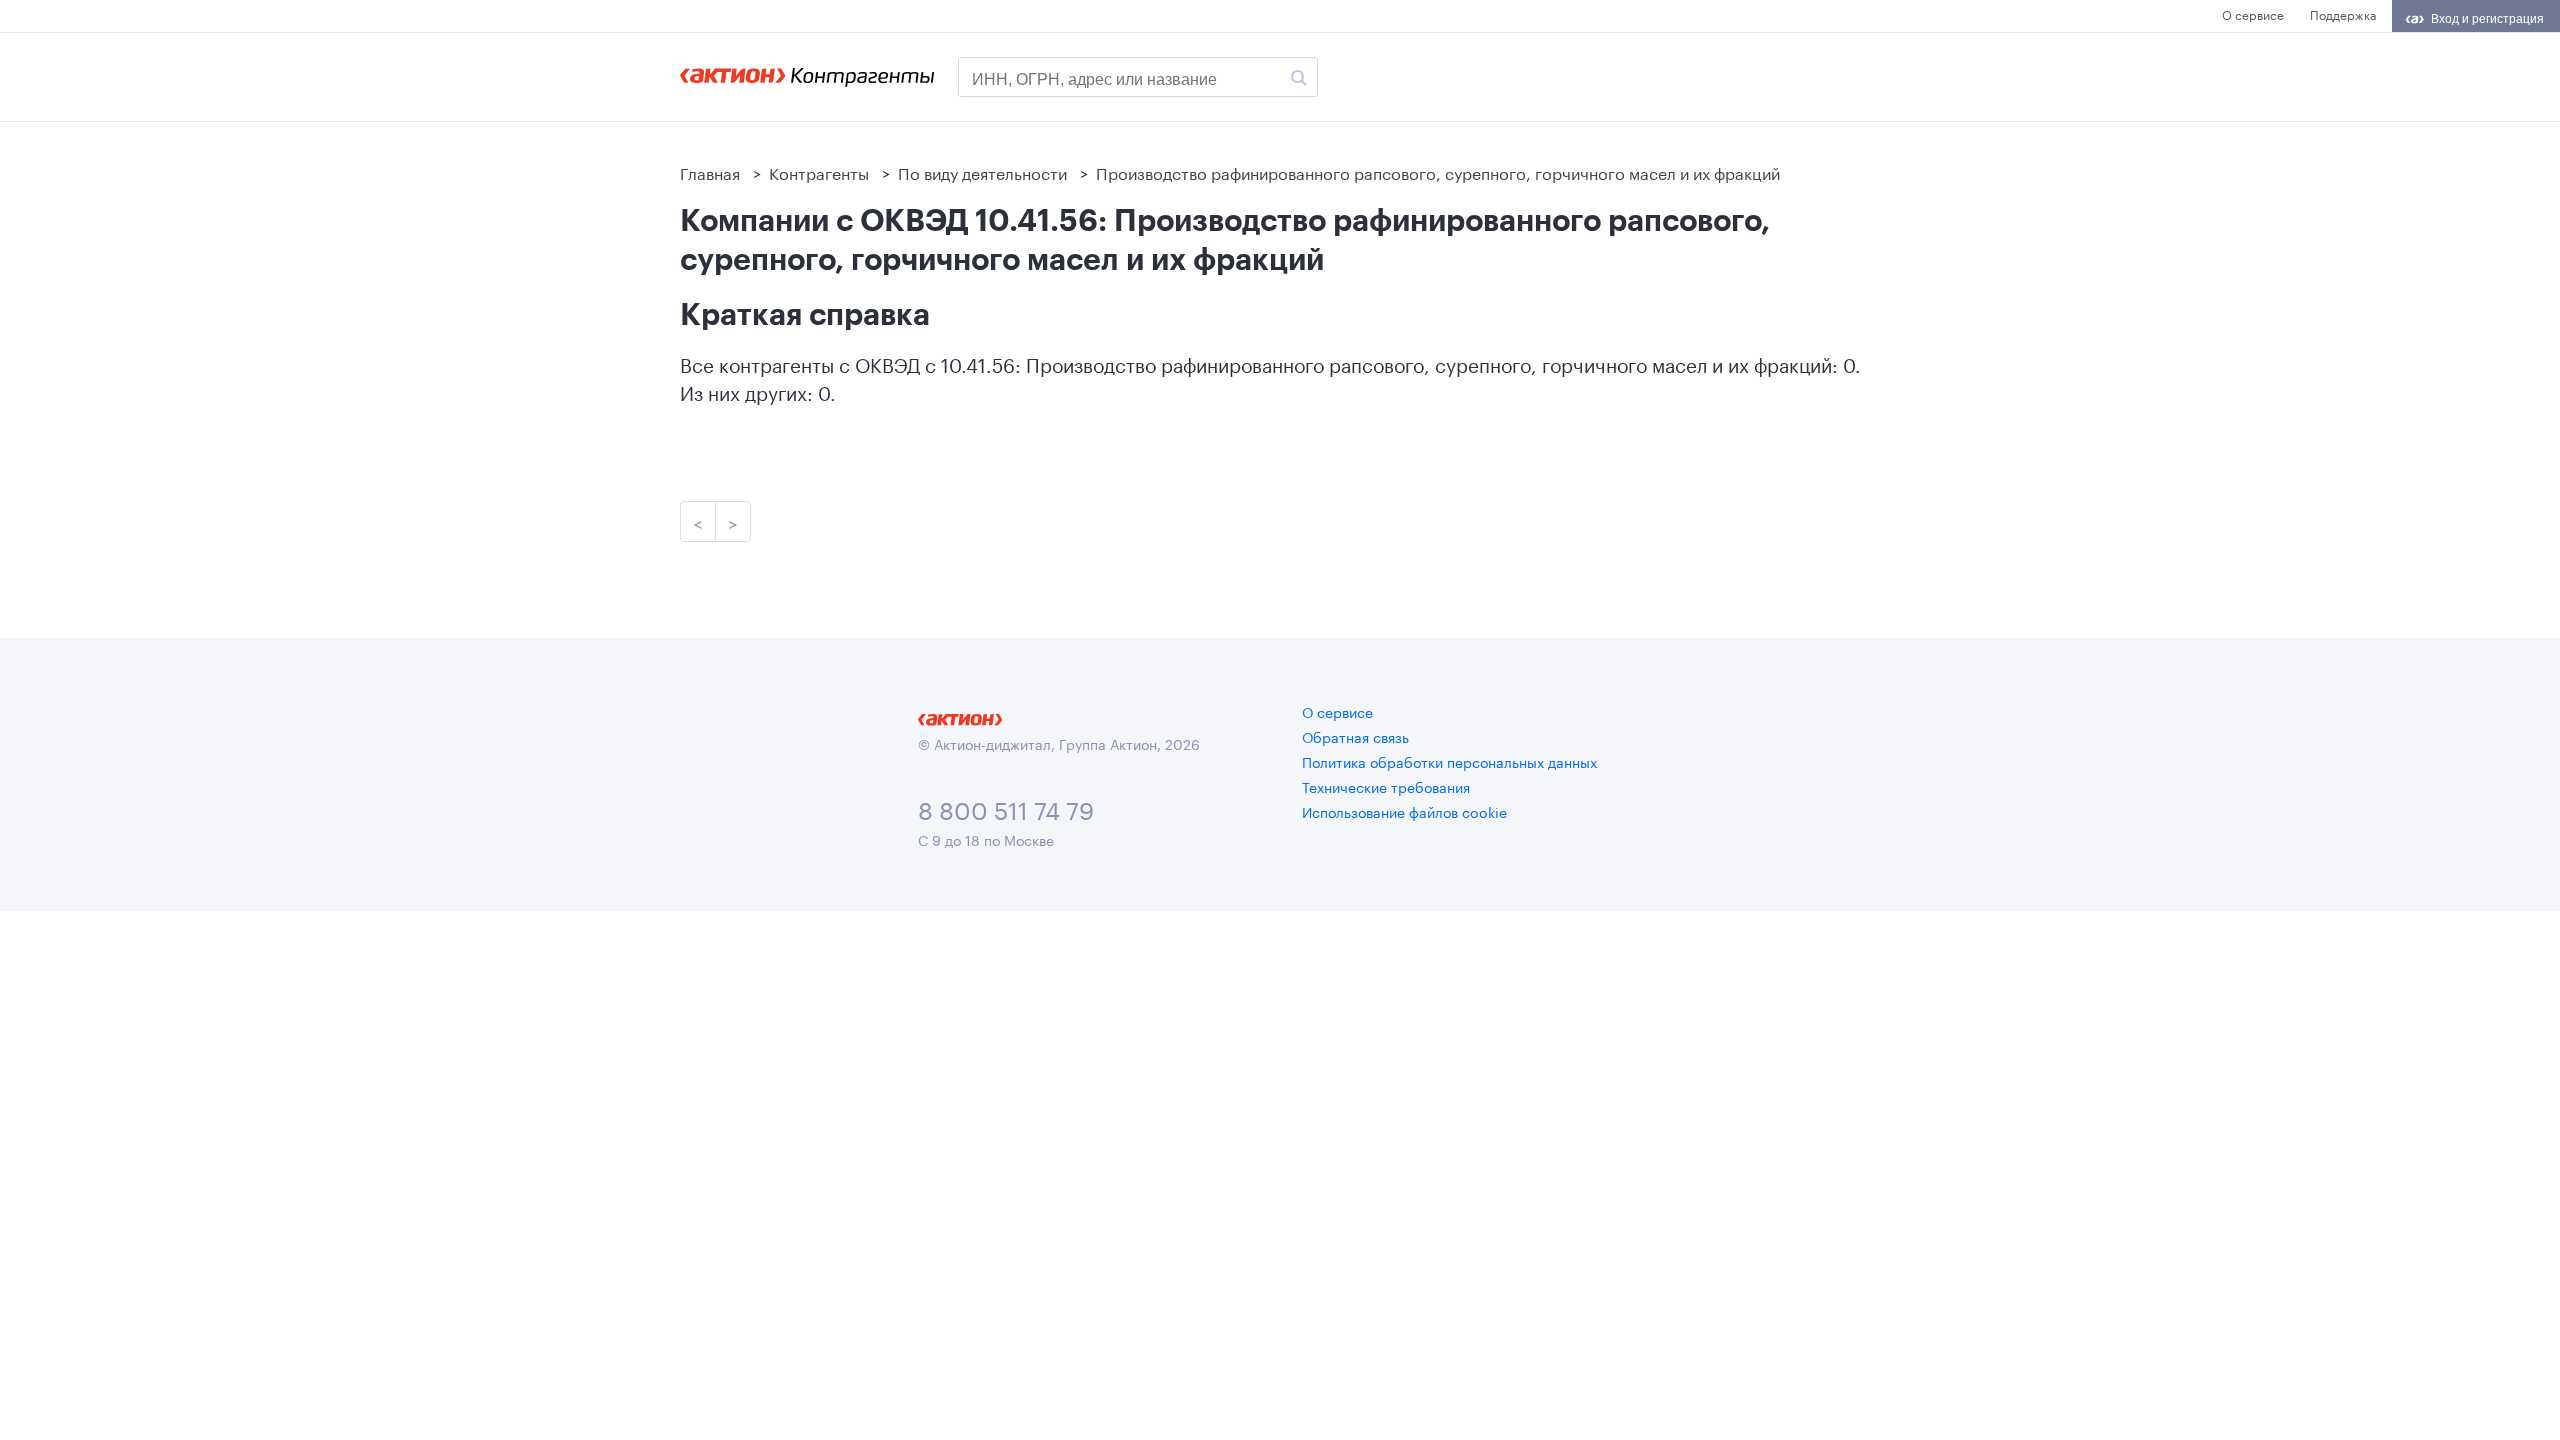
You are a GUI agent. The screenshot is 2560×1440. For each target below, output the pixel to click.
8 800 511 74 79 (1006, 807)
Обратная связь (1355, 736)
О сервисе (2253, 13)
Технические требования (1386, 786)
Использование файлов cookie (1404, 811)
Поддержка (2343, 13)
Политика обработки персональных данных (1449, 761)
